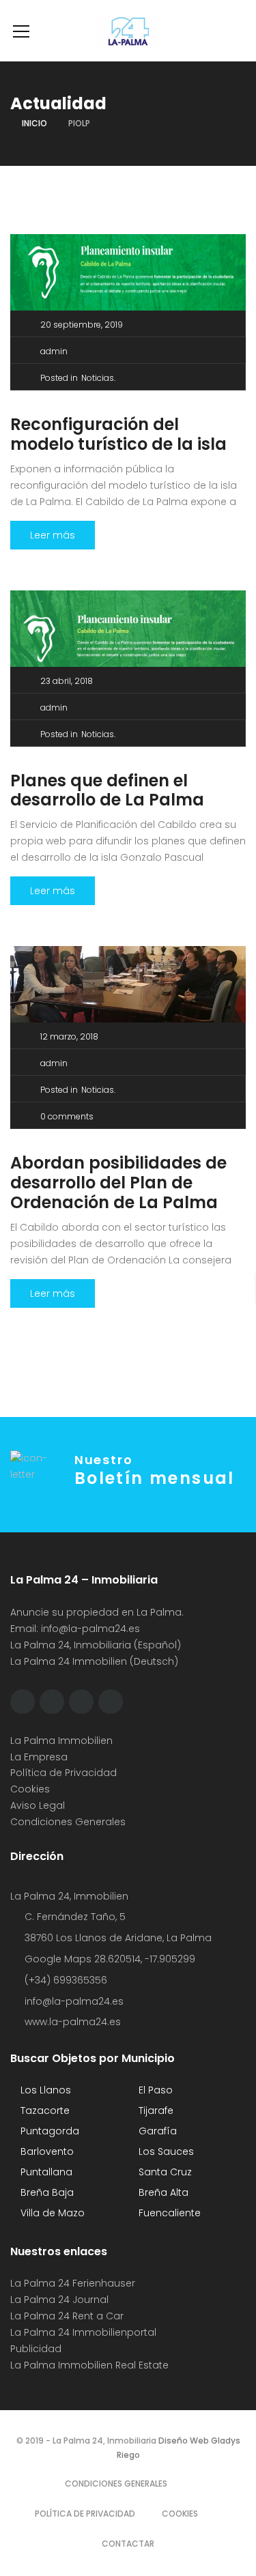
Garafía (156, 2131)
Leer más (53, 535)
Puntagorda (48, 2131)
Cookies (30, 1789)
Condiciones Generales (68, 1822)
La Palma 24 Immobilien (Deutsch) (94, 1661)
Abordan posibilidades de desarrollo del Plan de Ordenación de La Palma (118, 1183)
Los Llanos (44, 2090)
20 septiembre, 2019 (82, 325)
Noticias (98, 378)
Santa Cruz (164, 2172)
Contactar (128, 2544)
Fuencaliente (168, 2213)
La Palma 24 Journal (59, 2300)
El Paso (154, 2090)
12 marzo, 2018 (69, 1036)
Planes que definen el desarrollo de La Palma (107, 790)
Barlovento (46, 2151)
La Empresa (39, 1757)
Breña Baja (46, 2192)
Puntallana (45, 2172)
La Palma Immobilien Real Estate (89, 2365)
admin (54, 351)
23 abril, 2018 (67, 681)
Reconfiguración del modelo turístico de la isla (118, 434)
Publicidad (37, 2349)
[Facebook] (23, 1702)
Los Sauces (165, 2151)
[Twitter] (52, 1702)
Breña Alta (162, 2192)
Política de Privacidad (63, 1773)
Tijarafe (155, 2110)
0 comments (67, 1116)
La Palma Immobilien (61, 1741)
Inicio (34, 123)
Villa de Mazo (51, 2213)
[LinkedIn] (111, 1702)
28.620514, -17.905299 (145, 1959)
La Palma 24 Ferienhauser (73, 2283)
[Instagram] (81, 1702)
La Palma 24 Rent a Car (67, 2316)
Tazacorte (44, 2110)
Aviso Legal (38, 1805)
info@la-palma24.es (90, 1629)
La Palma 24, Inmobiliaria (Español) (96, 1645)
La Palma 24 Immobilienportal (83, 2332)
